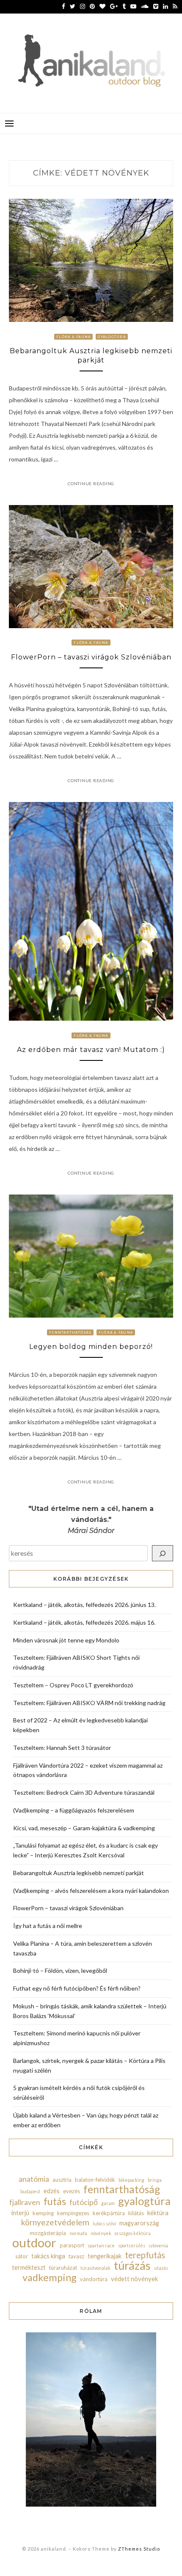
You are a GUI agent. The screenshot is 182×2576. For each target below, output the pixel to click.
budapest (30, 2191)
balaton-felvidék (95, 2180)
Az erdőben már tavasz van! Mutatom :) (91, 1050)
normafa (78, 2233)
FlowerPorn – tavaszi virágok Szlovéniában (91, 657)
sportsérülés (132, 2245)
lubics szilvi (104, 2223)
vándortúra (94, 2279)
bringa (155, 2180)
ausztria (62, 2180)
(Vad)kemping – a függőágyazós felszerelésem (74, 1810)
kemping (43, 2213)
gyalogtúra (144, 2201)
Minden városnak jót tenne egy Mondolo (66, 1640)
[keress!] (163, 1553)
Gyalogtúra (112, 337)
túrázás (132, 2266)
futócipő (84, 2202)
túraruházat (63, 2268)
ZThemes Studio (139, 2549)
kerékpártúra (109, 2213)
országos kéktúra (133, 2233)
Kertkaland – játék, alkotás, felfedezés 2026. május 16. (84, 1622)
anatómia (34, 2179)
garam (108, 2203)
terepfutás (145, 2255)
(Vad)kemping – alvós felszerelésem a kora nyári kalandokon (91, 1891)
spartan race (101, 2245)
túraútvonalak (95, 2268)
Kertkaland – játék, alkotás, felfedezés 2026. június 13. (84, 1605)
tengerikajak (105, 2256)
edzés (52, 2191)
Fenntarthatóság (70, 1332)
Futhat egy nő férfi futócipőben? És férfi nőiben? (77, 1988)
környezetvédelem (55, 2222)
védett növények (134, 2279)
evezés (72, 2191)
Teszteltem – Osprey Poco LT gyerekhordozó (73, 1685)
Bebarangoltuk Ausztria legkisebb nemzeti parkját (79, 1873)
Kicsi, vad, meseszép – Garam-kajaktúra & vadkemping (84, 1828)
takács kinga (48, 2256)
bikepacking (131, 2180)
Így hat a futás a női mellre (48, 1926)
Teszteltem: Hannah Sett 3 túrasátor (62, 1748)
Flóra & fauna (73, 337)
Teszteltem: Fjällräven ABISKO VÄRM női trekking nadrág (89, 1703)
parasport (72, 2245)
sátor (22, 2256)
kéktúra (158, 2213)
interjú (20, 2213)
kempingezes (73, 2213)
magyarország (139, 2223)
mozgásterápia (48, 2233)
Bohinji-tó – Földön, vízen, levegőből (60, 1970)
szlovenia (158, 2245)
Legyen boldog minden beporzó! (91, 1347)
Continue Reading (91, 483)
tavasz (76, 2256)
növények (101, 2233)
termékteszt (29, 2267)
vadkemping (50, 2277)
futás (55, 2201)
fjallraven (25, 2202)
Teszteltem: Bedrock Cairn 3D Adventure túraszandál (84, 1792)
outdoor (34, 2243)
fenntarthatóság (122, 2189)
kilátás (136, 2213)
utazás (161, 2268)
